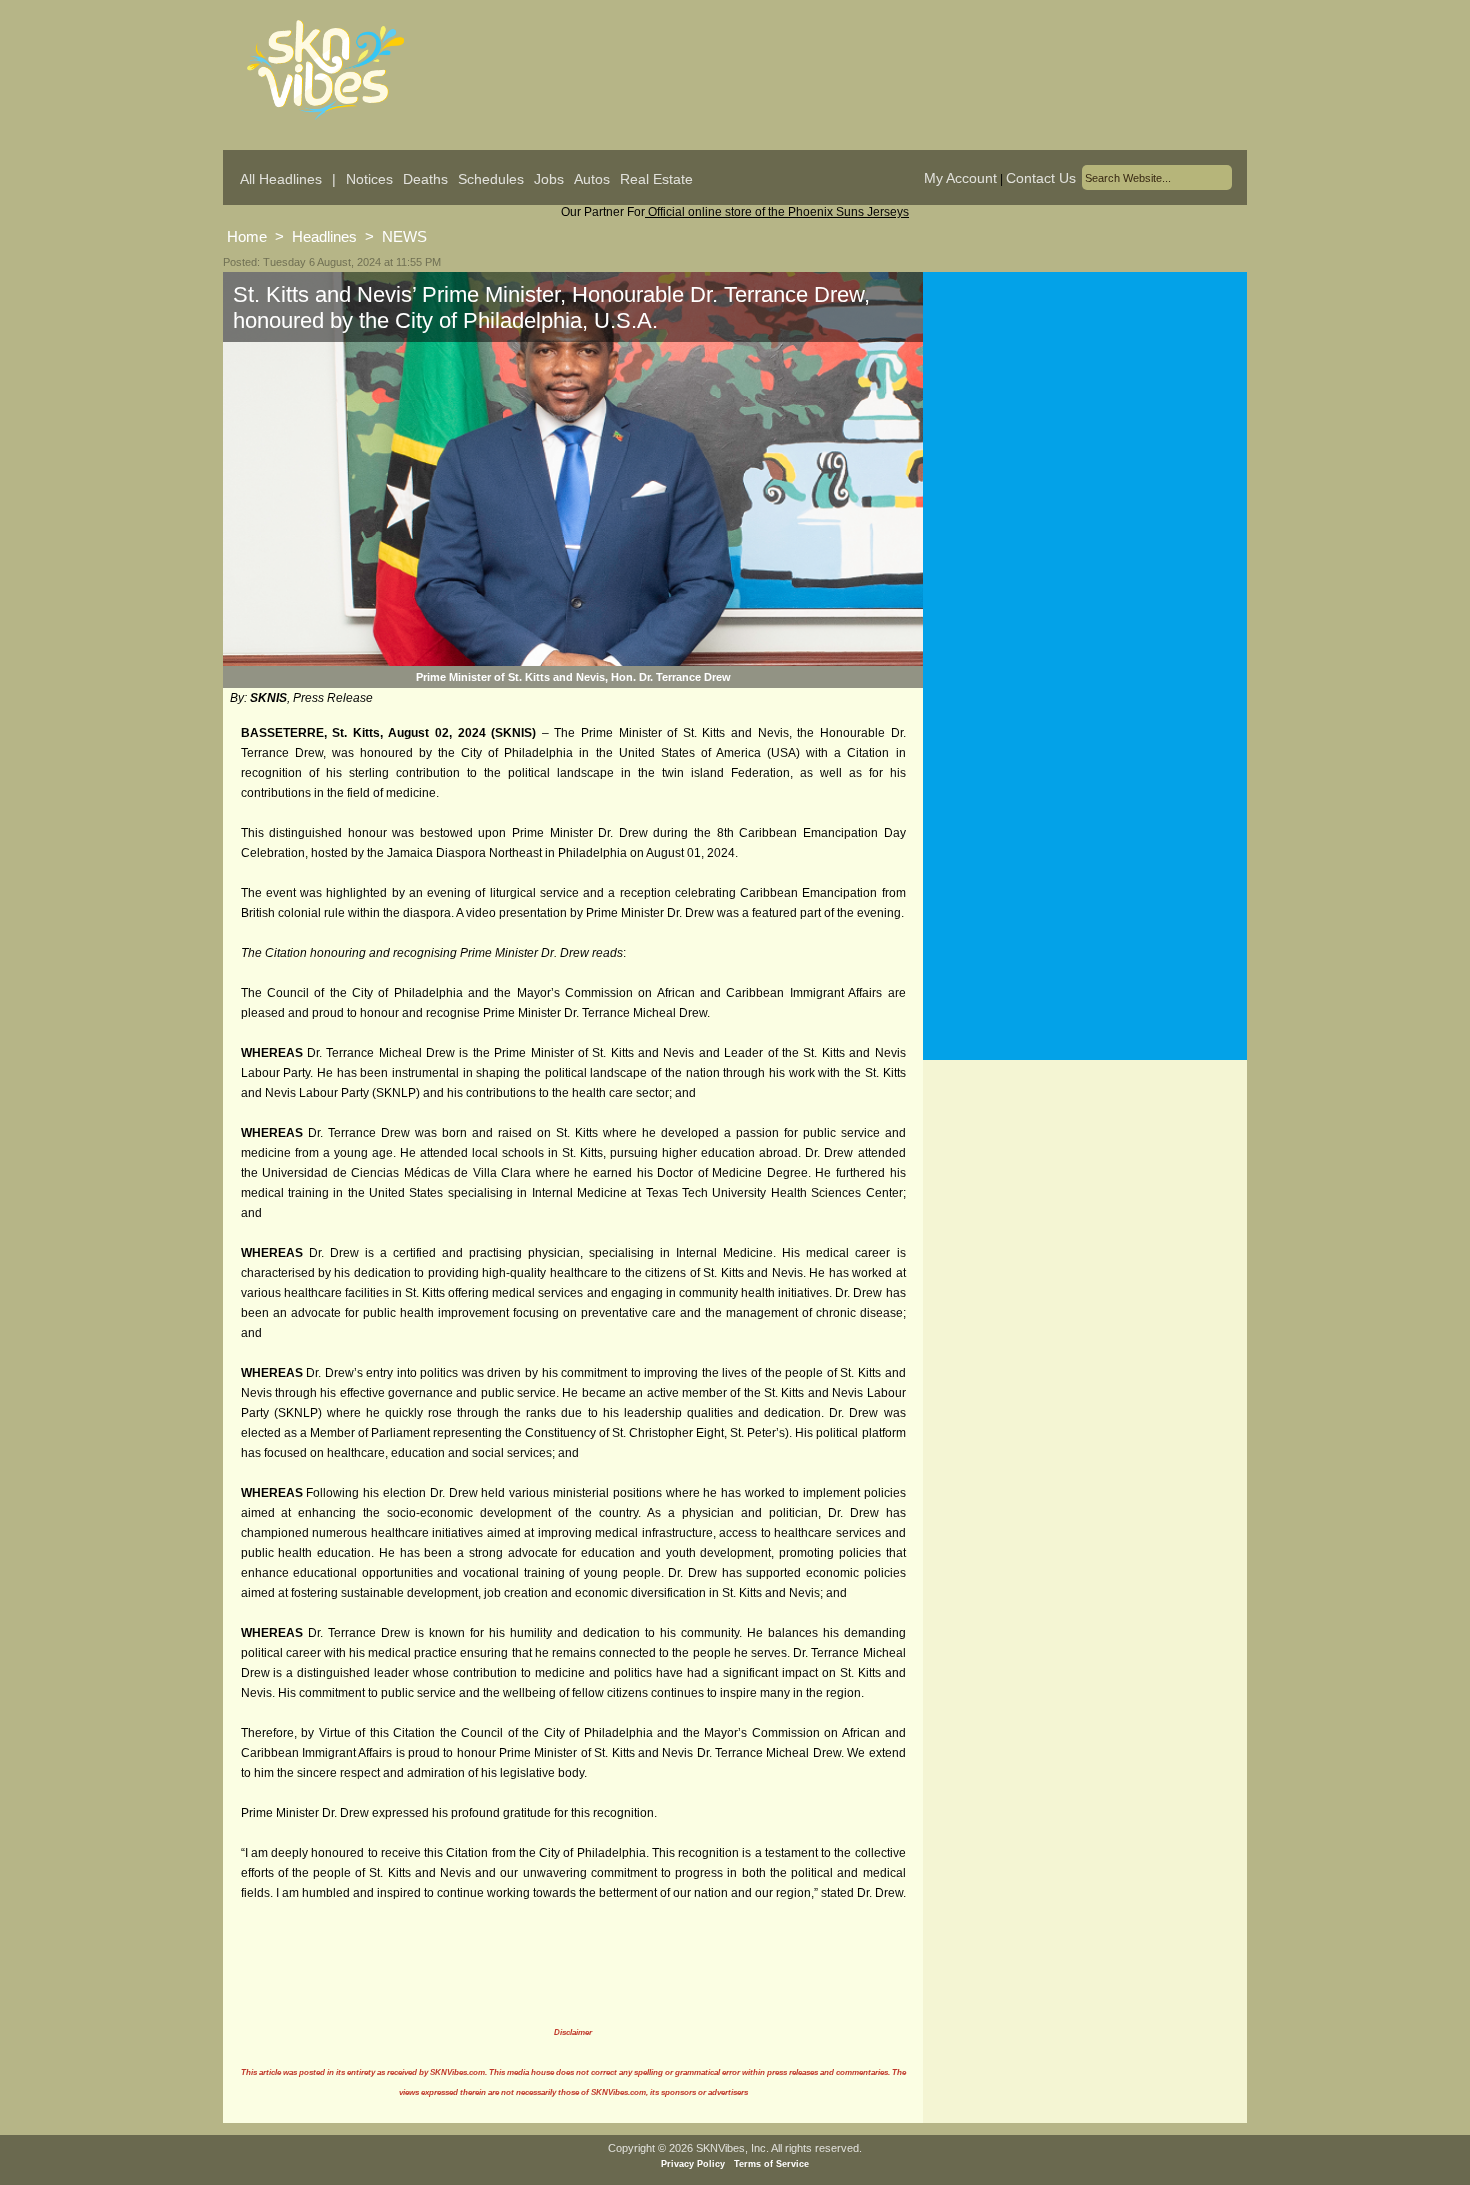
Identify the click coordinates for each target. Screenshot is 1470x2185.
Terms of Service (771, 2164)
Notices (369, 179)
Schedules (491, 179)
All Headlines (281, 179)
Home (247, 236)
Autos (592, 179)
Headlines (324, 236)
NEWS (404, 236)
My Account (960, 178)
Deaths (425, 179)
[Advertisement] (1085, 469)
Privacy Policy (693, 2164)
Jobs (549, 179)
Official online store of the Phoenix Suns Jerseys (777, 212)
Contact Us (1041, 178)
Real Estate (656, 179)
